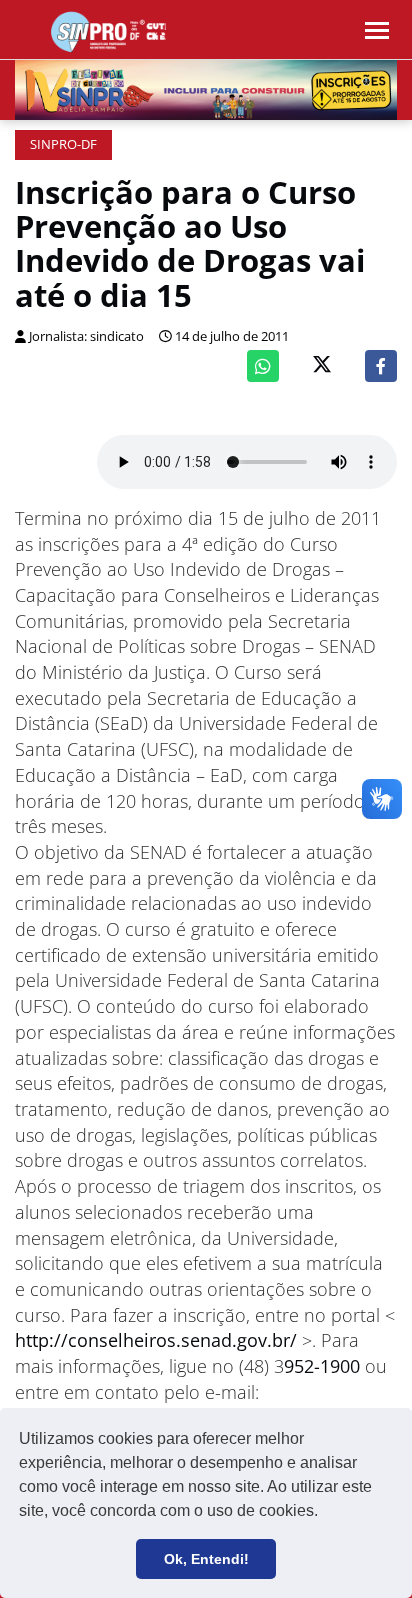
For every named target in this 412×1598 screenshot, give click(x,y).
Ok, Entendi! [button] (206, 1559)
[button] (325, 1513)
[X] (322, 366)
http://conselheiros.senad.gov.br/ (156, 1340)
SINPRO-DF (63, 144)
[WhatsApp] (263, 366)
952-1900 (322, 1366)
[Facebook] (381, 366)
